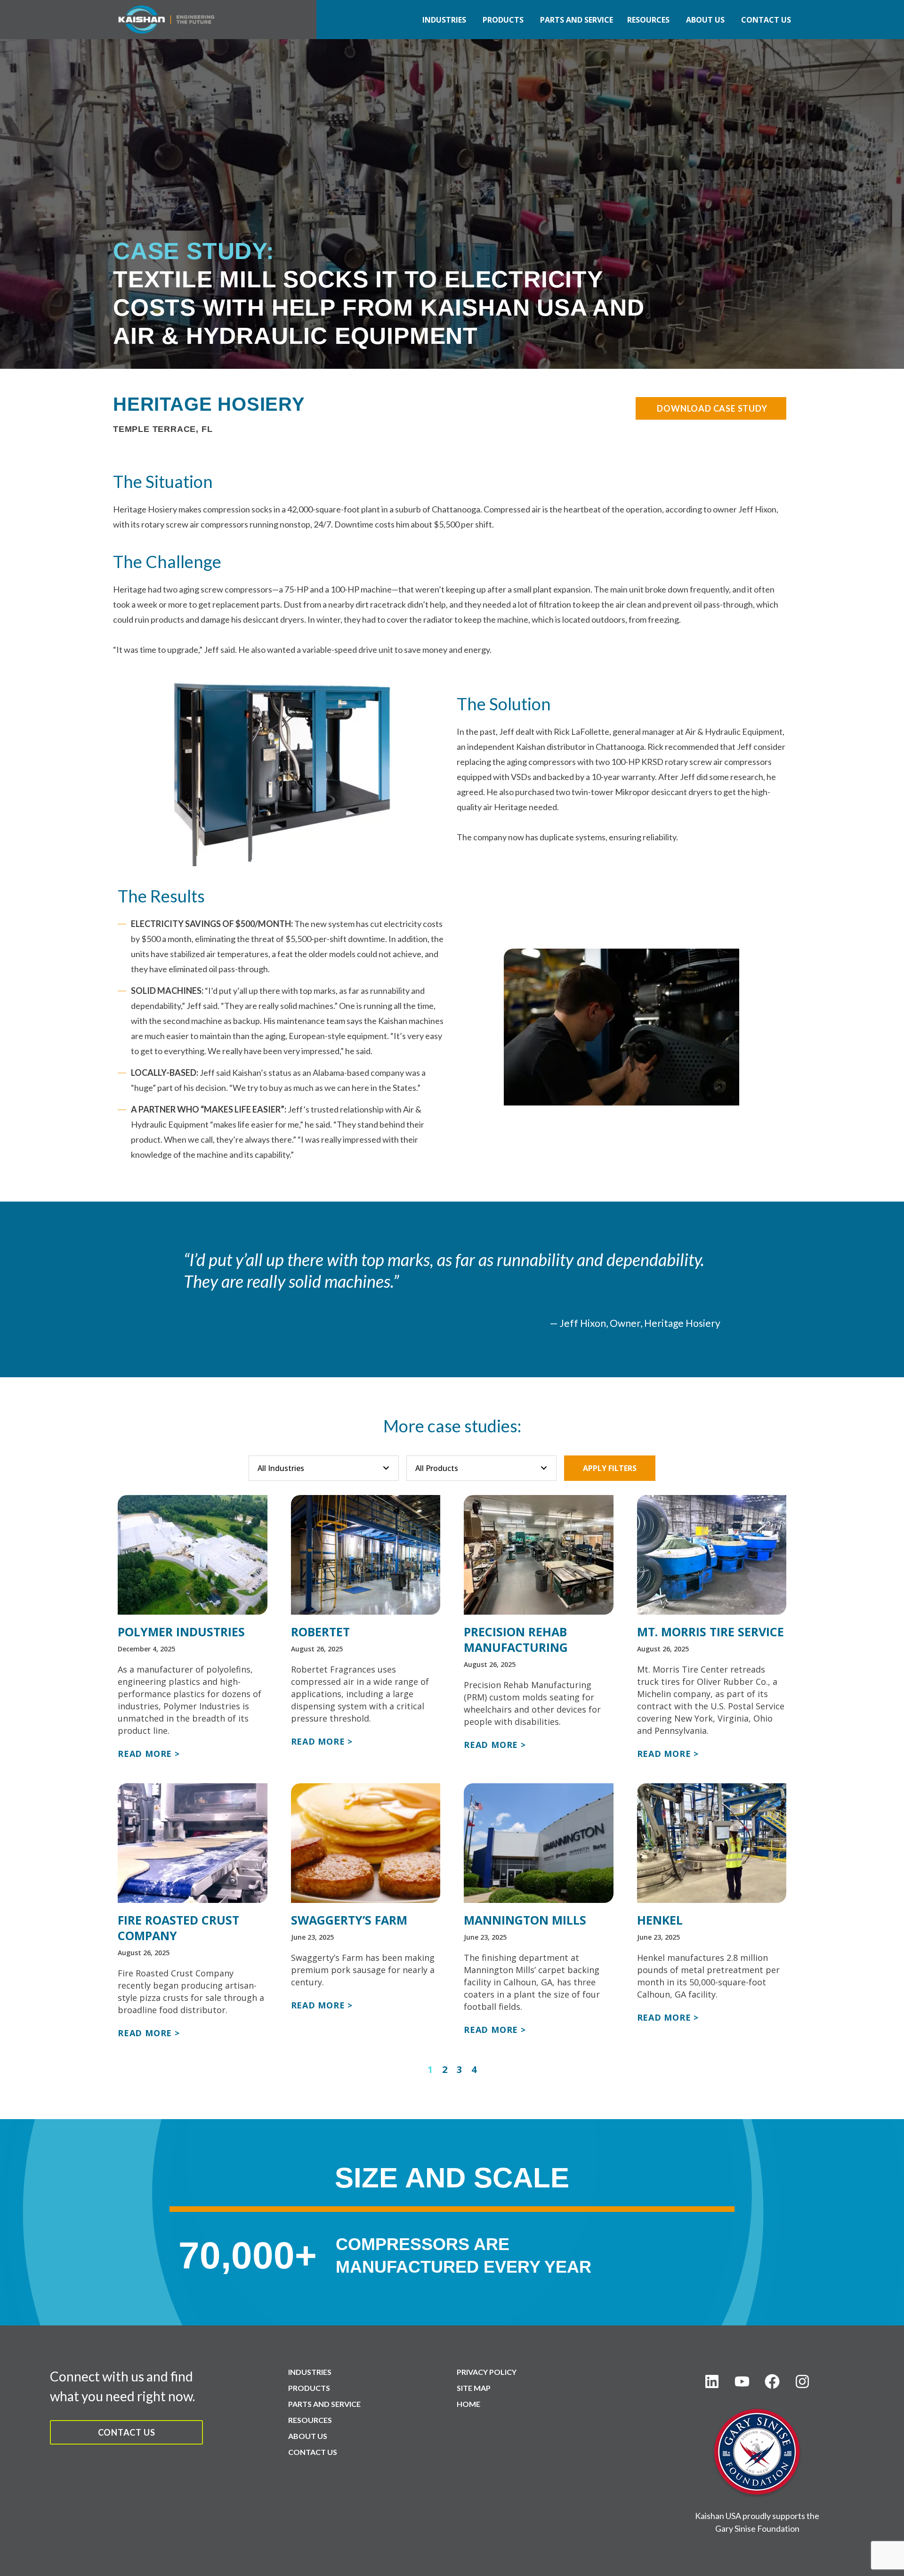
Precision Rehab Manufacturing (516, 1639)
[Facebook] (772, 2381)
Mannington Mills (525, 1920)
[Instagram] (802, 2381)
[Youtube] (742, 2381)
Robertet (320, 1632)
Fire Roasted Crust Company (178, 1928)
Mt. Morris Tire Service (710, 1632)
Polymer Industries (181, 1632)
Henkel (660, 1920)
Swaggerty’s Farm (349, 1920)
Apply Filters (610, 1468)
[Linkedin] (712, 2381)
